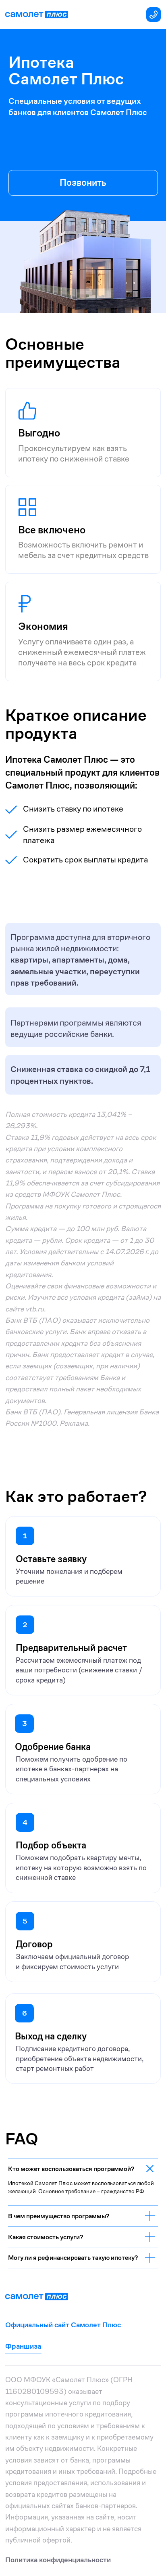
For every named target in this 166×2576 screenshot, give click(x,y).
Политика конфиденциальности (58, 2560)
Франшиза (23, 2346)
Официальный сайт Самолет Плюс (63, 2325)
